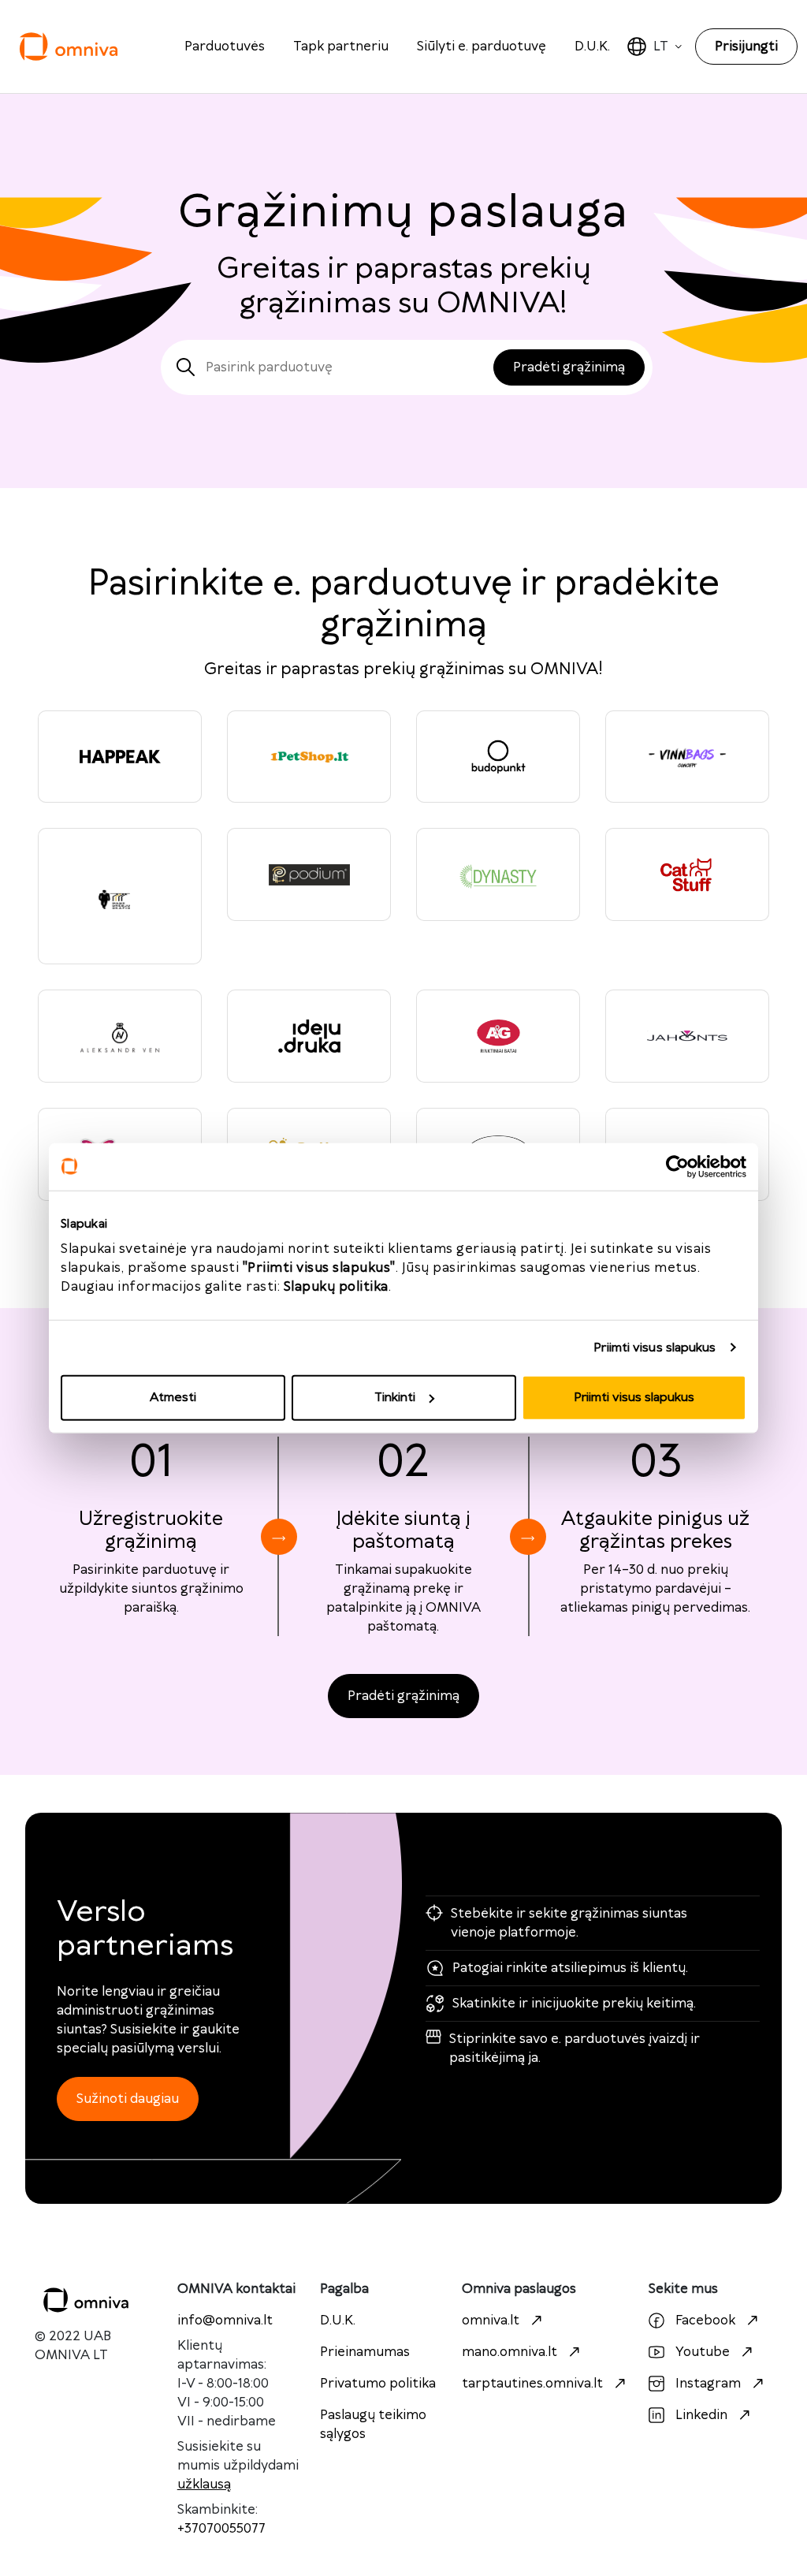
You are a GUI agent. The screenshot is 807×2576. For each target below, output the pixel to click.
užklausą (204, 2485)
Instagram (708, 2384)
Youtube (703, 2352)
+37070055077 (221, 2529)
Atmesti (173, 1398)
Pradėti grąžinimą (403, 1696)
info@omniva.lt (225, 2321)
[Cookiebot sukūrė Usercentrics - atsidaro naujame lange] (677, 1166)
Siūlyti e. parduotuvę (482, 47)
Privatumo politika (378, 2384)
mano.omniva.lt (509, 2352)
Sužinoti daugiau (128, 2099)
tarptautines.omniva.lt (532, 2384)
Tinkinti (395, 1398)
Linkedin (701, 2415)
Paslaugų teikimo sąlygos (373, 2425)
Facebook (705, 2321)
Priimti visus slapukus (655, 1347)
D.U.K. (592, 47)
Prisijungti (746, 47)
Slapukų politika (336, 1287)
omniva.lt (491, 2321)
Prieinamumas (365, 2352)
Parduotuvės (225, 47)
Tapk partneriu (341, 47)
